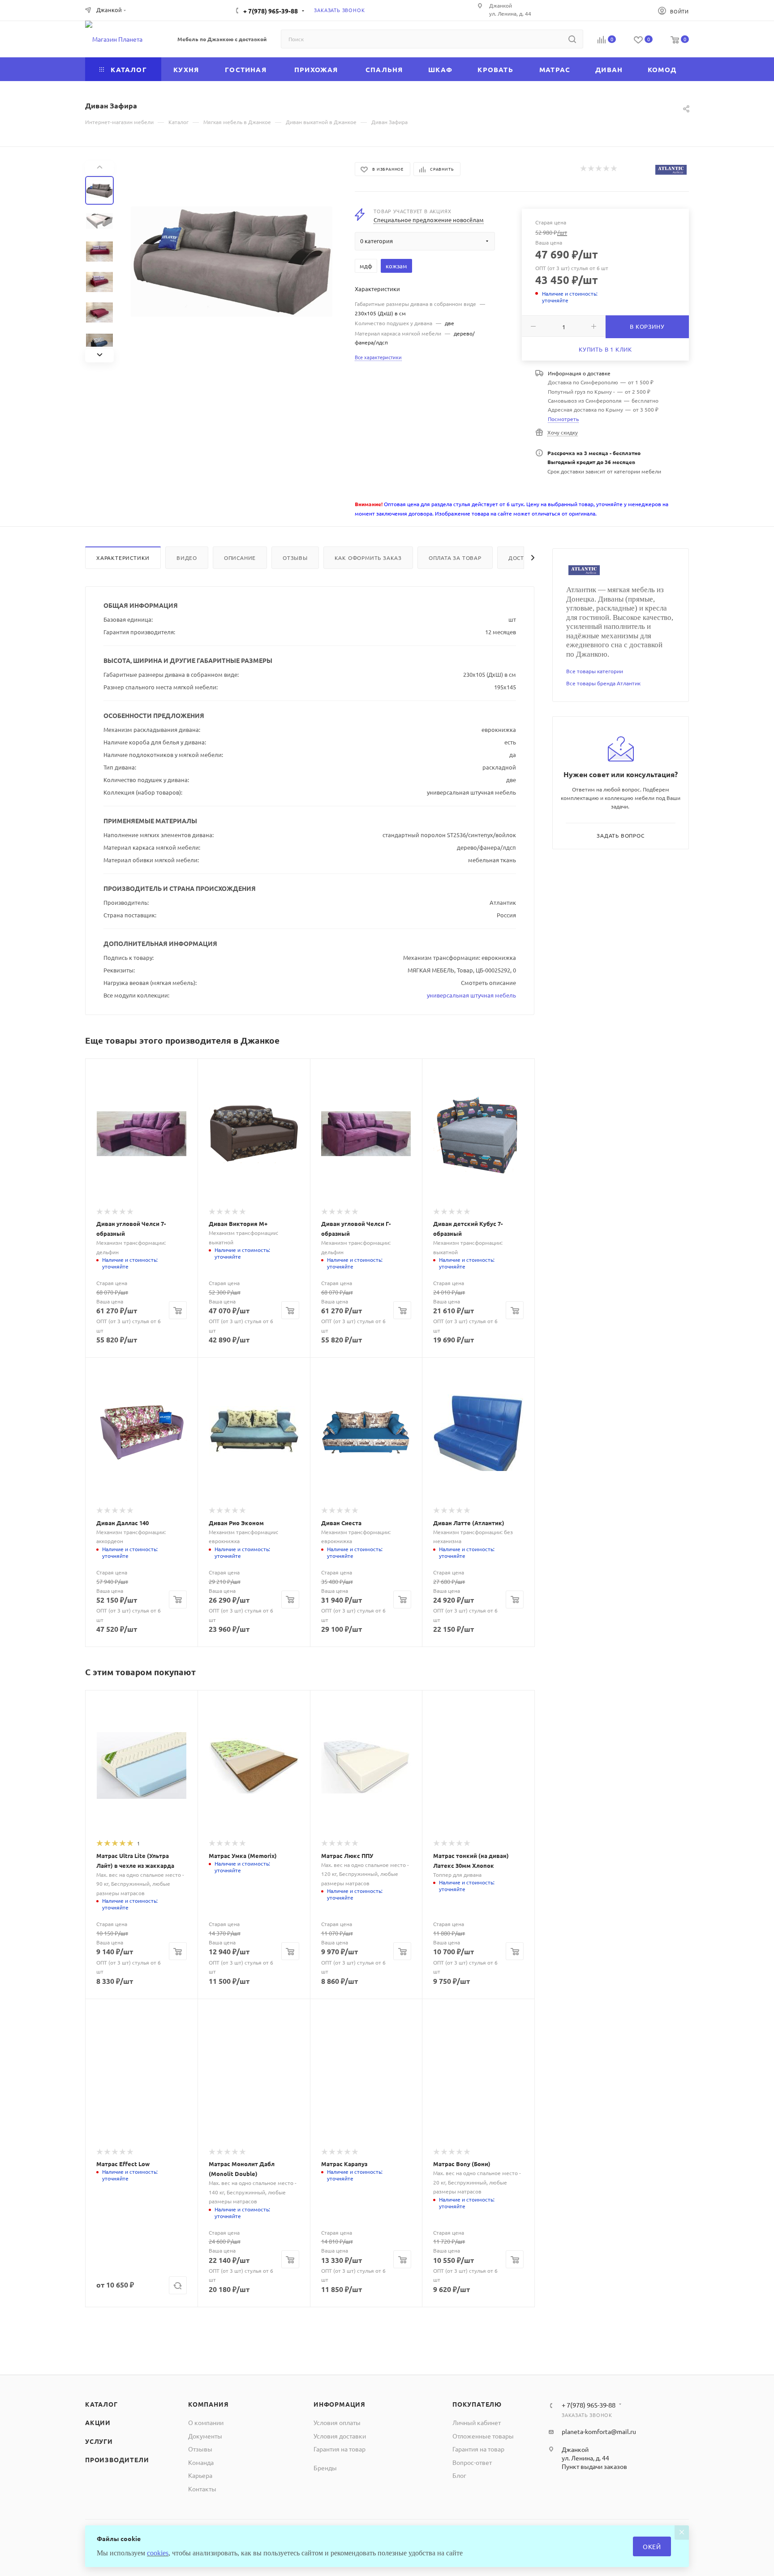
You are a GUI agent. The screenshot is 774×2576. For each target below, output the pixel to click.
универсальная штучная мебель (471, 995)
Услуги (99, 2441)
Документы (205, 2436)
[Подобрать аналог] (178, 2285)
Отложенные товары (483, 2436)
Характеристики (123, 558)
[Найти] (572, 39)
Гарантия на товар (340, 2449)
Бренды (325, 2468)
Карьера (200, 2475)
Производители (117, 2460)
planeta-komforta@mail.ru (599, 2431)
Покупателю (477, 2404)
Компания (208, 2404)
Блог (459, 2475)
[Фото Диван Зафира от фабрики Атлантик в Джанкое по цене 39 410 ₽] (232, 262)
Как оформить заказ (368, 558)
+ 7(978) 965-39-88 (271, 11)
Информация (340, 2404)
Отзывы (295, 558)
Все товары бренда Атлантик (603, 683)
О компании (206, 2422)
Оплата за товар (455, 558)
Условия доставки (340, 2436)
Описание (240, 558)
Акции (98, 2422)
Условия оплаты (337, 2422)
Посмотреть (563, 419)
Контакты (202, 2489)
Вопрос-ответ (472, 2462)
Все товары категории (595, 671)
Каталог (101, 2404)
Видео (187, 558)
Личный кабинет (477, 2422)
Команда (201, 2462)
